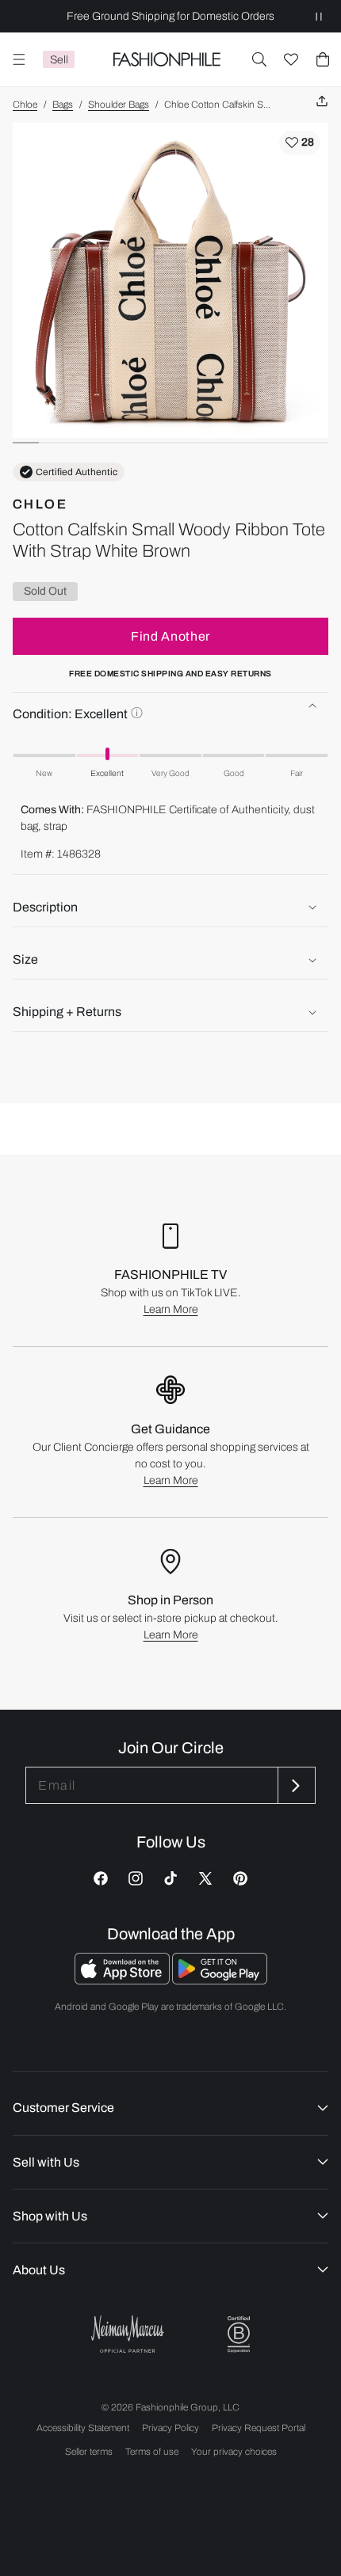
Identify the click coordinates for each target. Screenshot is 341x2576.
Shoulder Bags (119, 105)
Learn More (171, 1309)
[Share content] (322, 102)
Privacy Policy (170, 2428)
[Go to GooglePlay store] (220, 1980)
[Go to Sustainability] (239, 2335)
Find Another (170, 636)
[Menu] (19, 59)
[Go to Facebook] (101, 1878)
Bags (63, 105)
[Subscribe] (295, 1785)
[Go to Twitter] (205, 1878)
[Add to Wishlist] (300, 143)
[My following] (291, 59)
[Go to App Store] (123, 1980)
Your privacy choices (234, 2452)
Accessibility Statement (83, 2428)
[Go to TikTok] (170, 1878)
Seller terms (89, 2452)
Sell (59, 60)
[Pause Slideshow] (319, 16)
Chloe (25, 105)
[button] (259, 59)
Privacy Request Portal (259, 2428)
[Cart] (323, 59)
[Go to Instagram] (136, 1878)
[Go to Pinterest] (240, 1878)
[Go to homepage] (167, 59)
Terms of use (152, 2452)
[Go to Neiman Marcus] (128, 2334)
